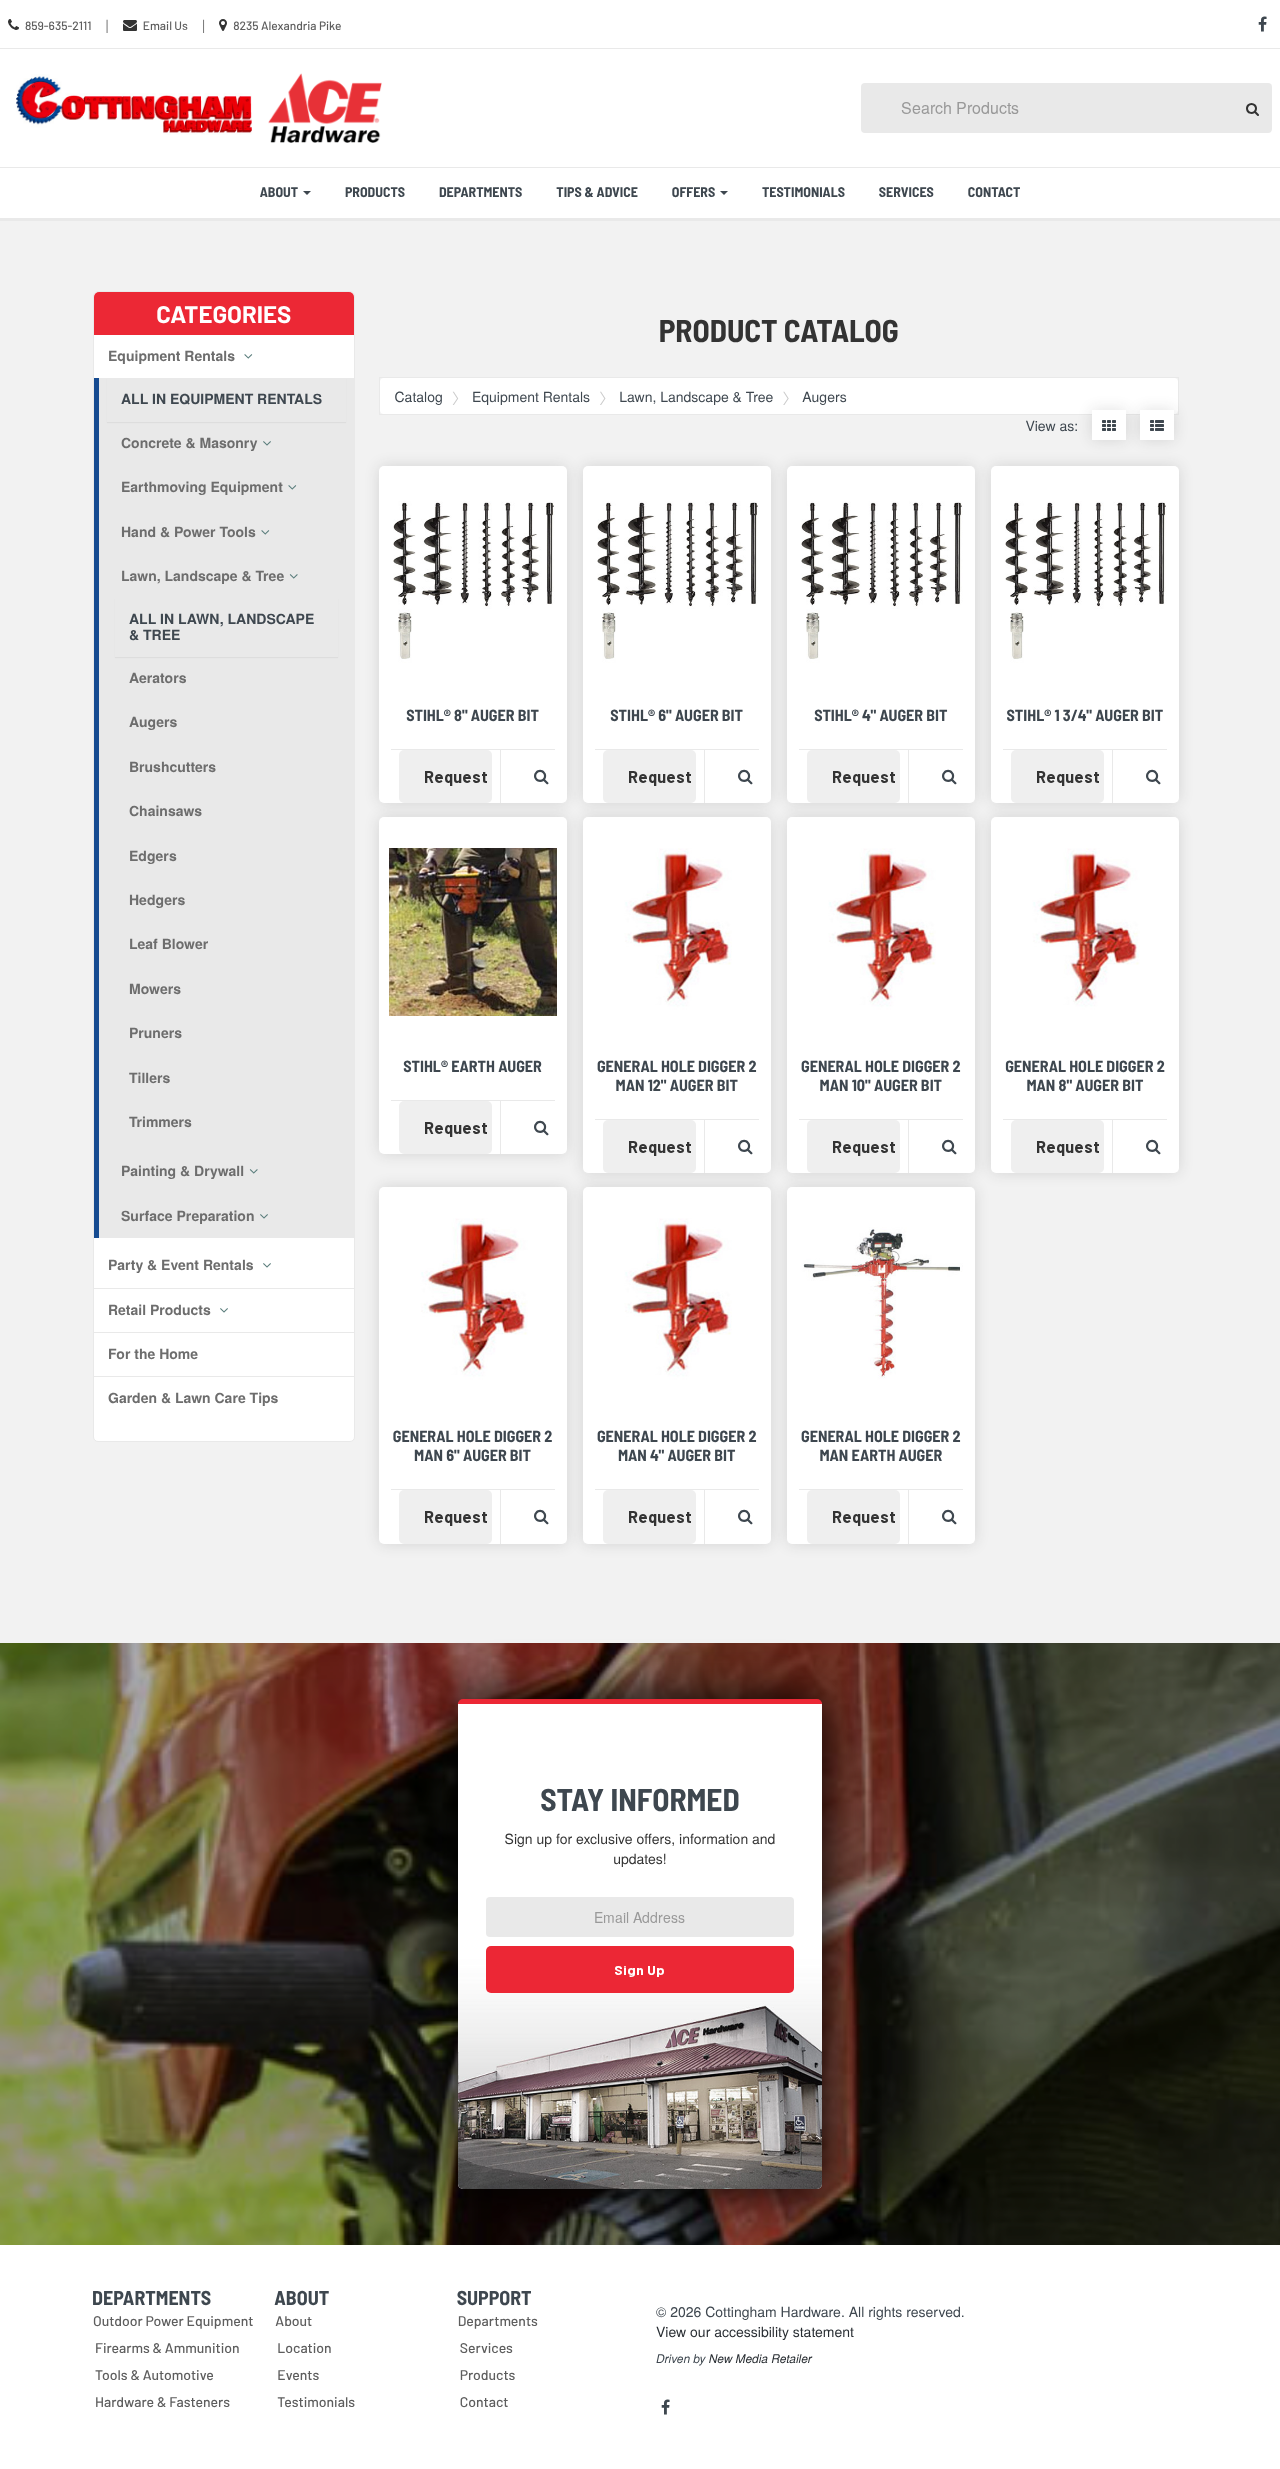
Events (298, 2374)
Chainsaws (165, 811)
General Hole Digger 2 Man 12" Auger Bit (677, 1076)
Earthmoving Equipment (202, 487)
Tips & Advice (597, 191)
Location (304, 2347)
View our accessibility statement (755, 2331)
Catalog (419, 396)
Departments (480, 191)
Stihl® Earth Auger (472, 1066)
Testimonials (803, 191)
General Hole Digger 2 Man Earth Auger (881, 1446)
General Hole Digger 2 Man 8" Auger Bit (1085, 1076)
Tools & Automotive (154, 2374)
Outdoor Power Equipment (173, 2320)
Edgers (153, 856)
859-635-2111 (58, 26)
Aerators (157, 678)
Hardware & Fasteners (162, 2401)
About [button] (280, 191)
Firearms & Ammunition (167, 2347)
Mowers (155, 989)
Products (375, 191)
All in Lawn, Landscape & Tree (221, 626)
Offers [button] (695, 191)
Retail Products (161, 1310)
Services (906, 191)
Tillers (149, 1078)
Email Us (165, 26)
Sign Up (639, 1969)
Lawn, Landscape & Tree (202, 576)
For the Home (153, 1354)
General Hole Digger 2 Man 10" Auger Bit (881, 1076)
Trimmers (160, 1122)
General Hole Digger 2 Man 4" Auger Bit (677, 1446)
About (293, 2320)
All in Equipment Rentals (221, 399)
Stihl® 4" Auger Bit (880, 715)
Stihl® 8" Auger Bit (472, 715)
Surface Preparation (187, 1216)
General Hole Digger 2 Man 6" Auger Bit (473, 1446)
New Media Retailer (760, 2359)
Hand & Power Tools (188, 532)
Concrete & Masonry (189, 443)
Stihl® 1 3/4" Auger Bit (1085, 715)
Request (458, 776)
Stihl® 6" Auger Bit (676, 715)
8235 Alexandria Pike (287, 26)
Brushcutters (172, 767)
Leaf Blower (168, 944)
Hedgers (157, 900)
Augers (153, 722)
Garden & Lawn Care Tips (193, 1398)
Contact (994, 191)
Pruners (155, 1033)
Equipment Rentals (173, 356)
